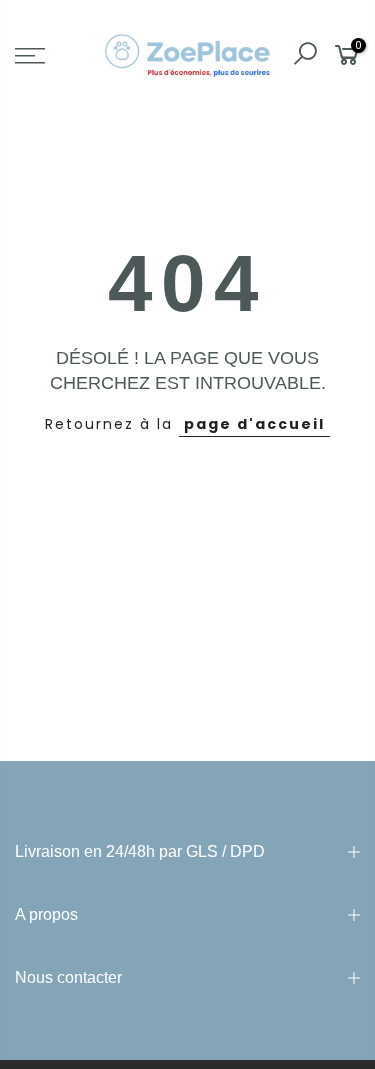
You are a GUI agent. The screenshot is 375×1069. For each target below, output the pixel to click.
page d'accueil (254, 424)
